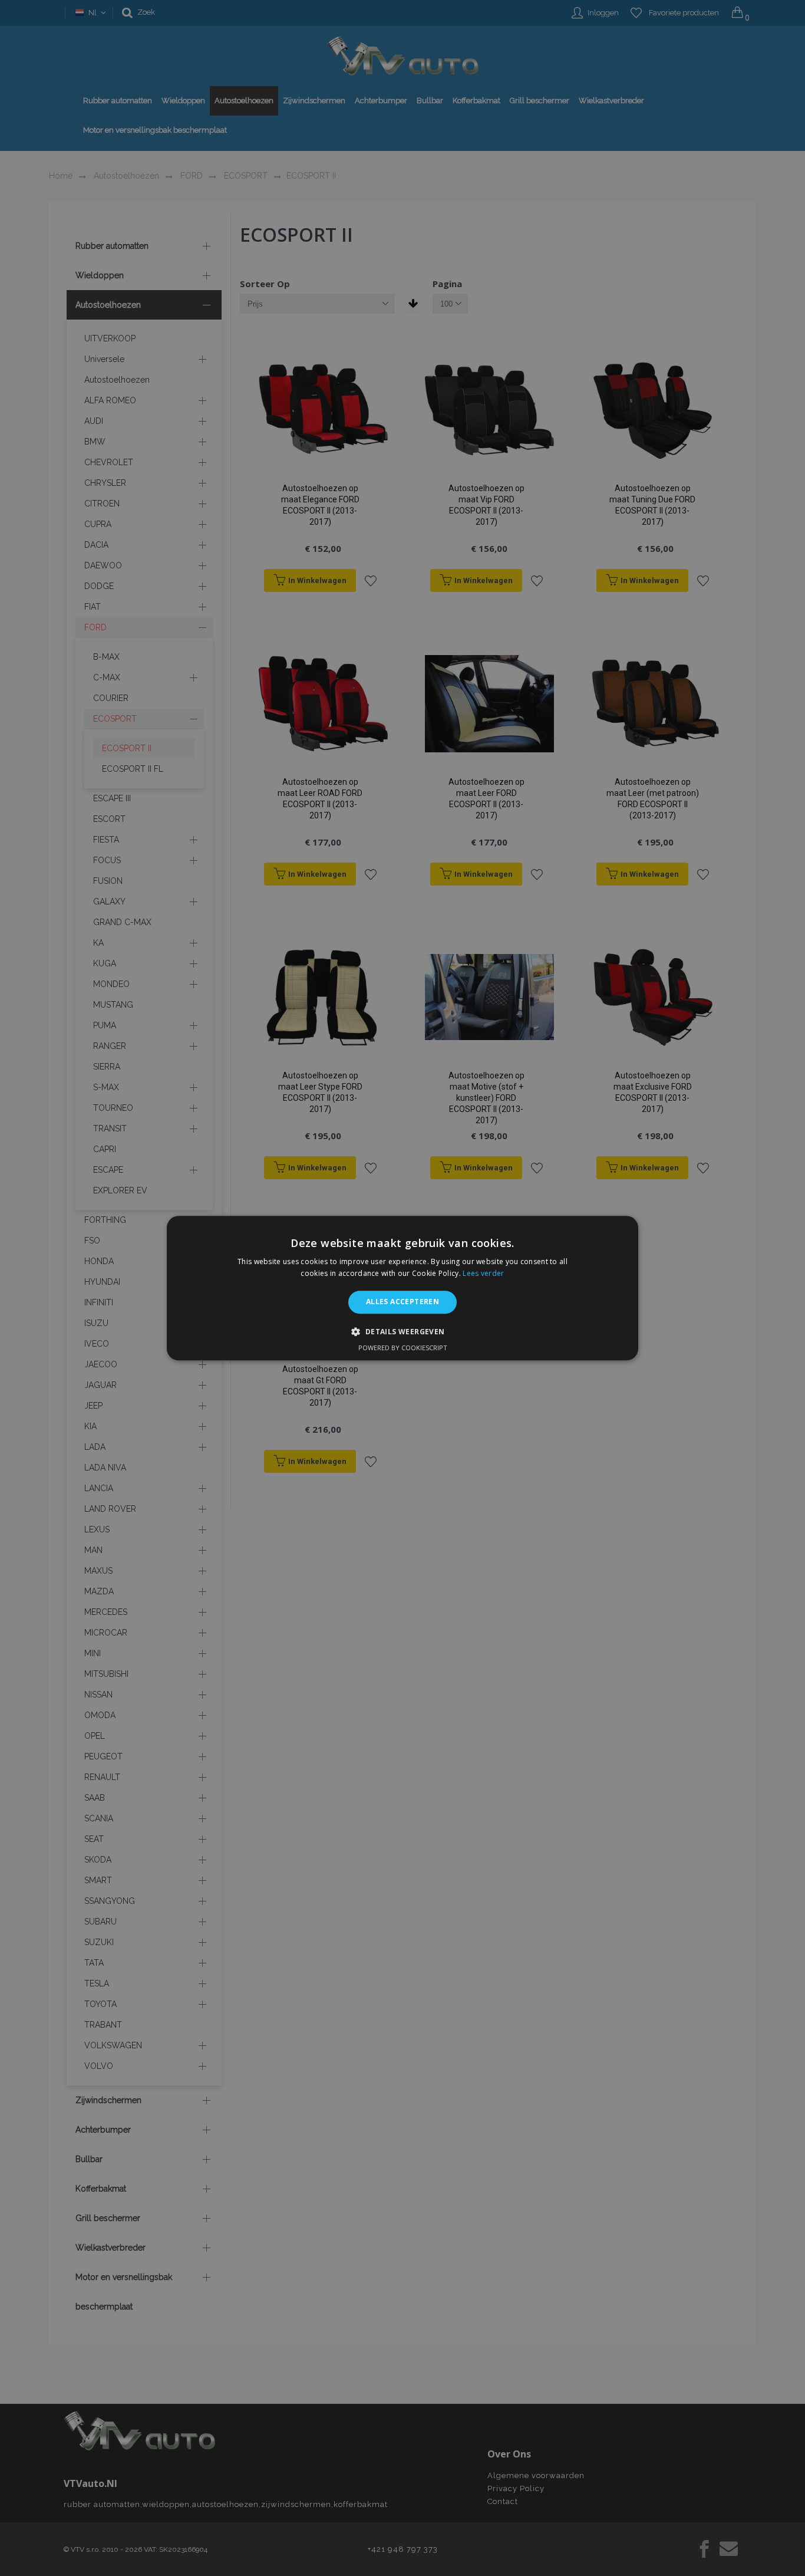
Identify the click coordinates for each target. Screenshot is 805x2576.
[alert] (402, 1288)
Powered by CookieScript (403, 1348)
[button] (402, 1331)
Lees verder (483, 1273)
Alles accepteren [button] (402, 1302)
